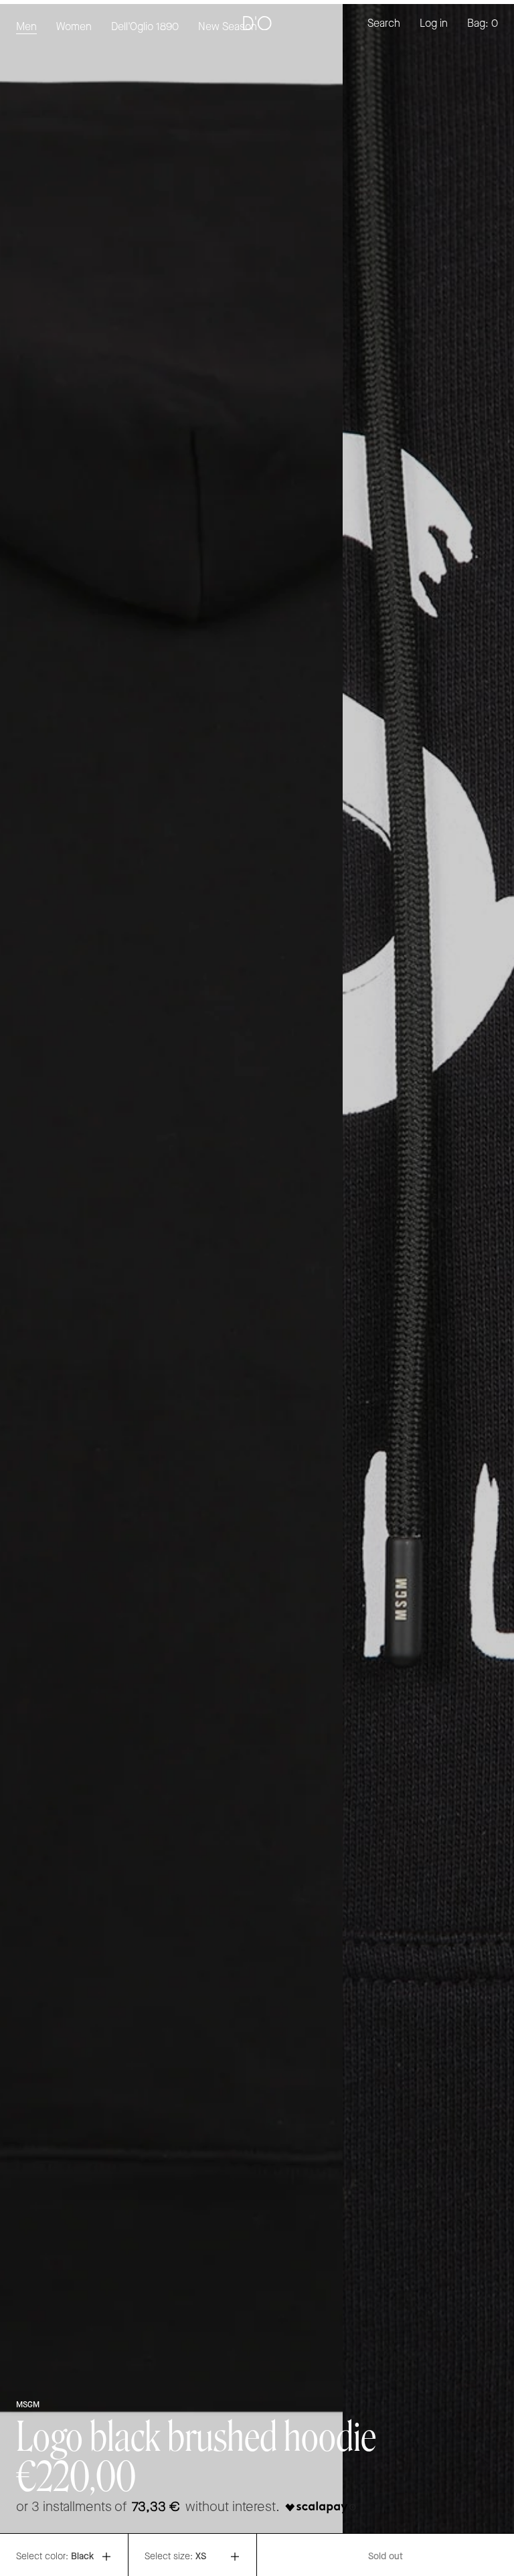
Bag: (483, 24)
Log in (434, 24)
